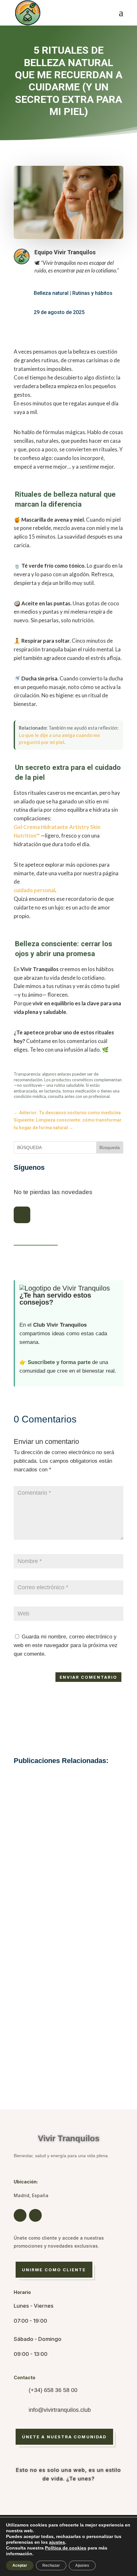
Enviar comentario (88, 1677)
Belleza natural (51, 293)
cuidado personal (34, 890)
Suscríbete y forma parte (59, 1362)
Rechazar (51, 2565)
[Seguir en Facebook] (20, 2215)
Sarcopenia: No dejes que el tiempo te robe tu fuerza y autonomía (69, 2043)
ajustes (57, 2542)
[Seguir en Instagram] (22, 1215)
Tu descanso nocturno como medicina (68, 1879)
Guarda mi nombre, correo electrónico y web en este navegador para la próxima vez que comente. (66, 1645)
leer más (69, 1905)
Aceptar (20, 2565)
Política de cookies (66, 2548)
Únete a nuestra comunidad (64, 2437)
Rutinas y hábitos (92, 293)
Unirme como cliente (54, 2270)
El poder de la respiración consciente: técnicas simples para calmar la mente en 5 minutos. (68, 1960)
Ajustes (82, 2565)
